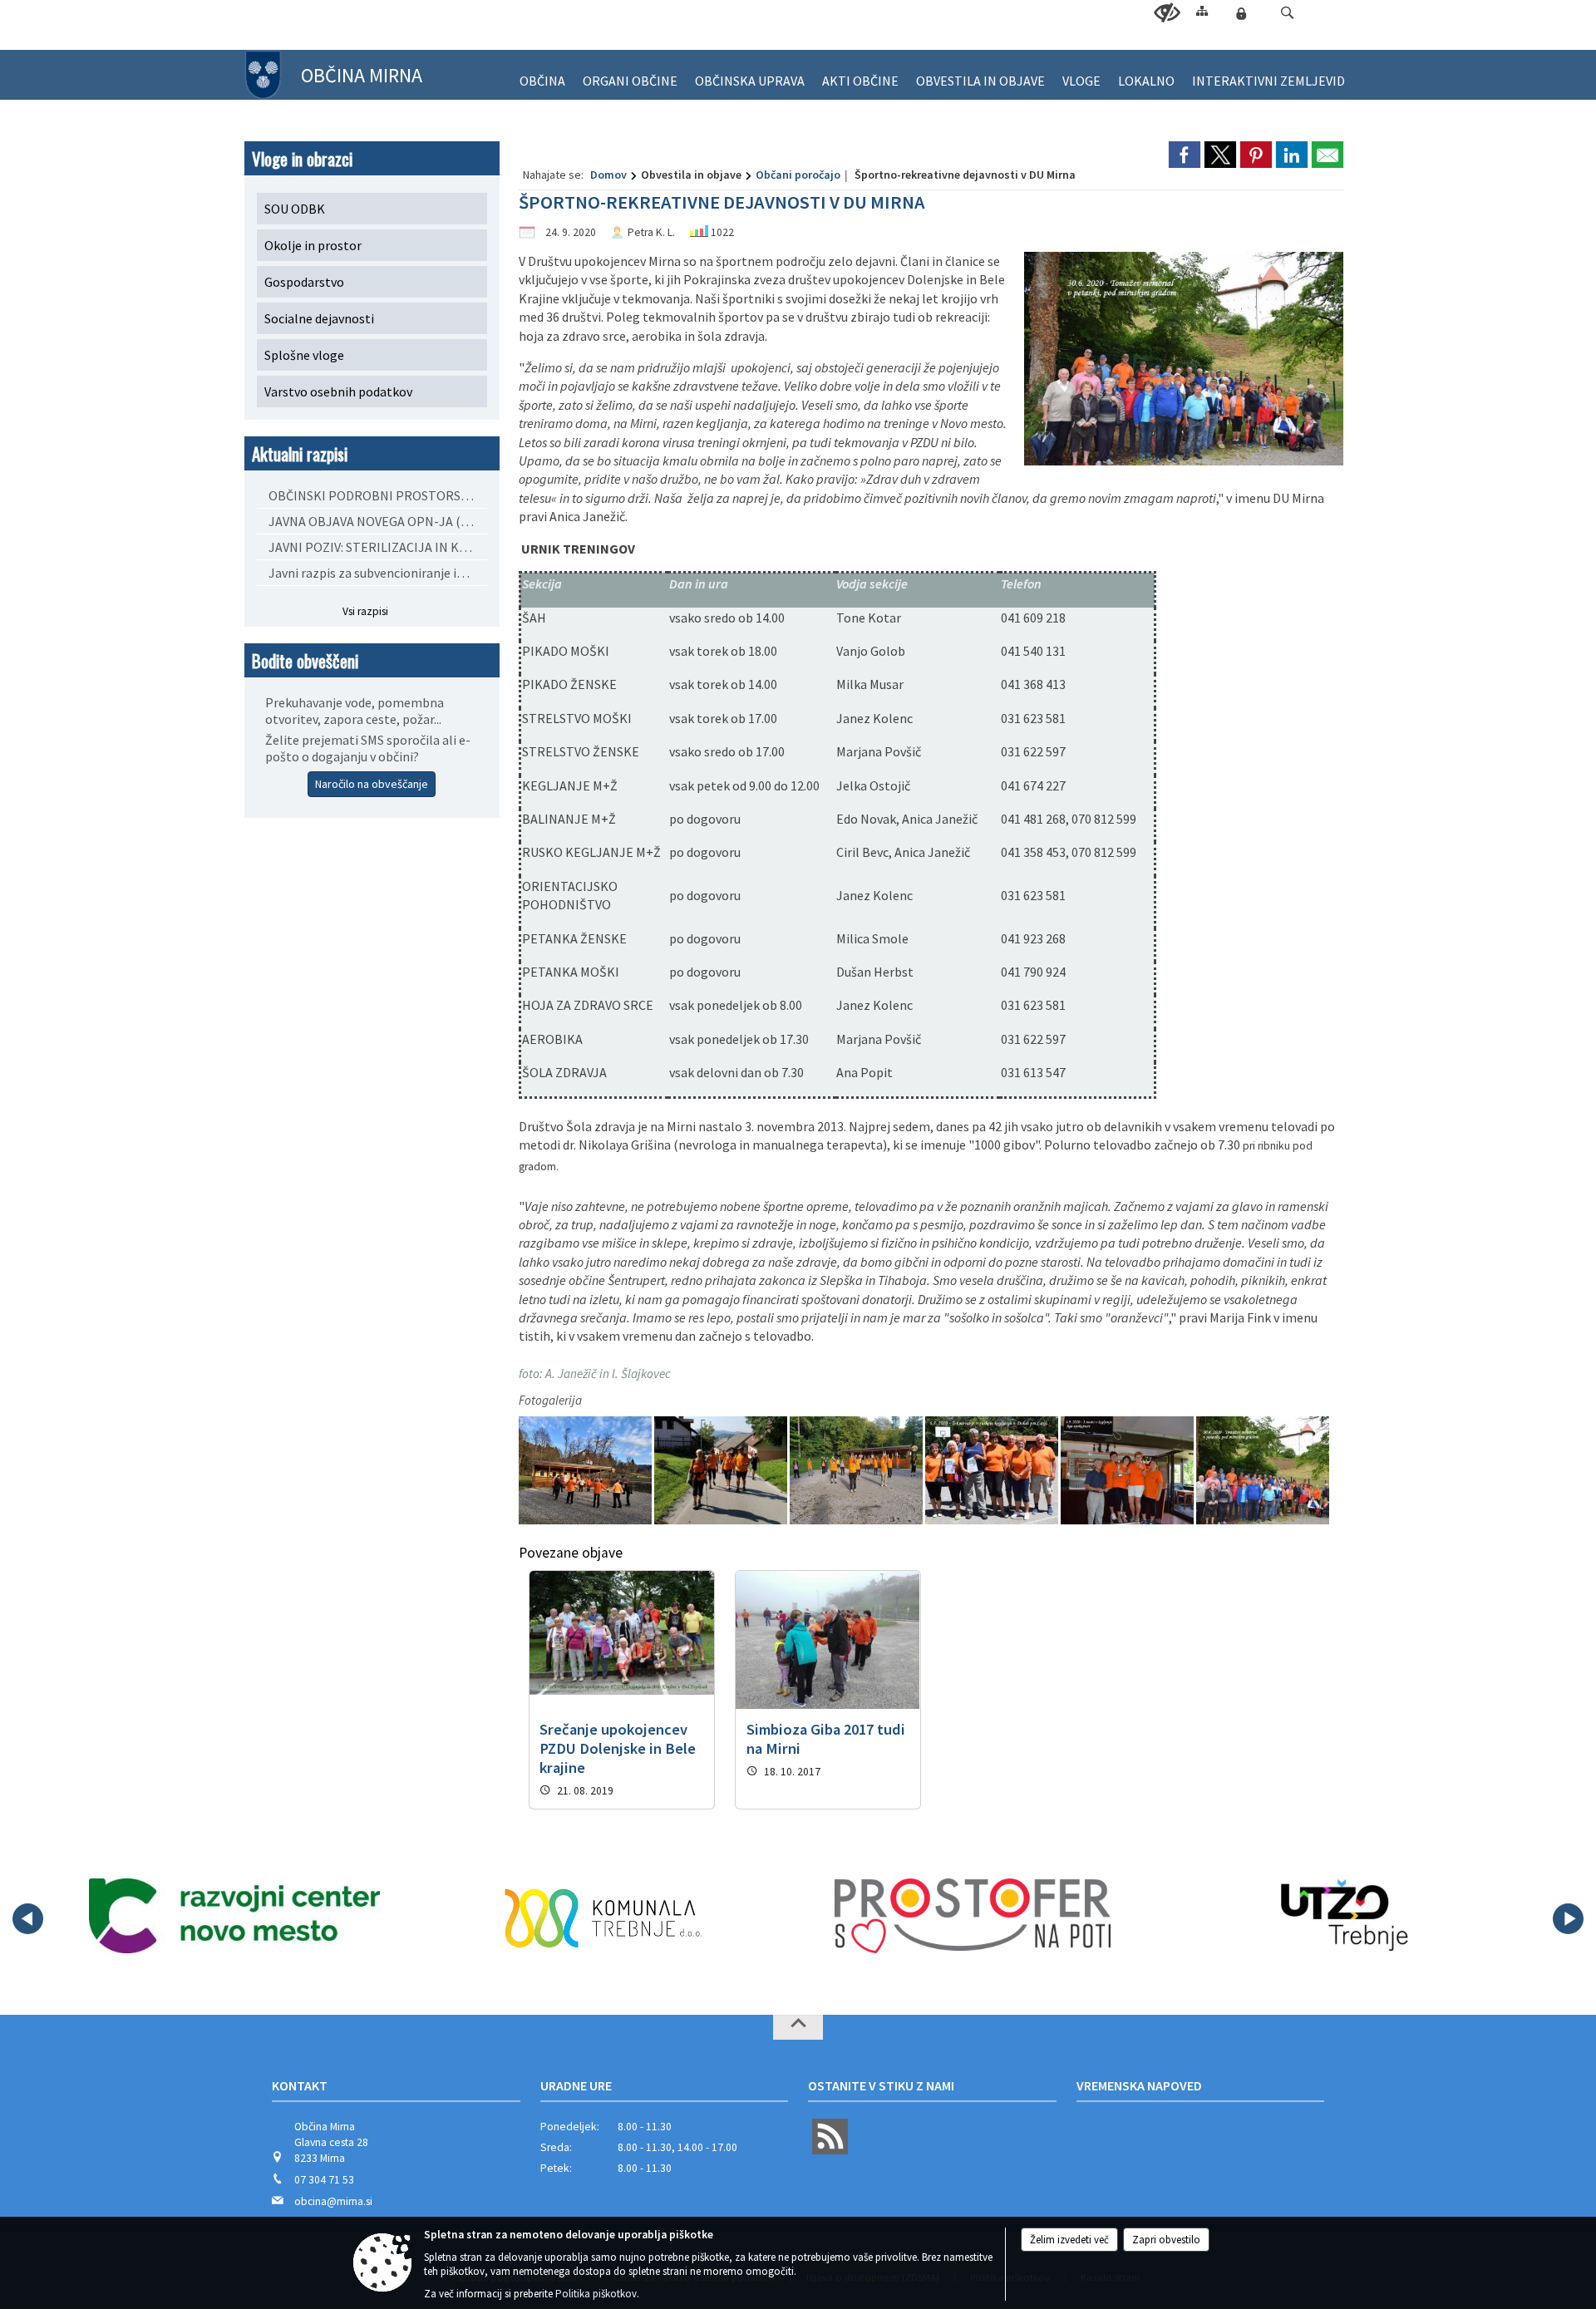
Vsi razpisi (365, 611)
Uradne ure (576, 2085)
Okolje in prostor (313, 245)
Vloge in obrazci (302, 158)
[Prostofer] (973, 1916)
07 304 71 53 (324, 2180)
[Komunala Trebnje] (603, 1916)
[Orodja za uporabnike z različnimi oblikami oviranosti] (1167, 13)
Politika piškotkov (596, 2294)
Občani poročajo (798, 175)
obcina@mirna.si (333, 2201)
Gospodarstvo (304, 282)
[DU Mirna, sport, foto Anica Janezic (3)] (1263, 1471)
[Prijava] (1241, 13)
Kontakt (300, 2085)
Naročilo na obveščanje (372, 784)
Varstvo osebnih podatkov (338, 391)
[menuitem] (542, 74)
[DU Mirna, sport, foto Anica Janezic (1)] (993, 1471)
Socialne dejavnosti (319, 318)
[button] (1287, 13)
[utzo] (1342, 1916)
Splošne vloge (304, 355)
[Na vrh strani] (798, 2027)
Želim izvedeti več (1069, 2240)
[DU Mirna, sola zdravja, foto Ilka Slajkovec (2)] (722, 1471)
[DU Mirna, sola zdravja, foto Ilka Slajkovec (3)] (857, 1471)
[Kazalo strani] (1202, 10)
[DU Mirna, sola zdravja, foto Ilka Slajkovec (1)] (586, 1471)
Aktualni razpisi (300, 453)
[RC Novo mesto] (235, 1916)
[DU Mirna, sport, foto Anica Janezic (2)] (1128, 1471)
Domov (608, 175)
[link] (1185, 155)
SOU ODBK (295, 209)
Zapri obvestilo (1166, 2240)
